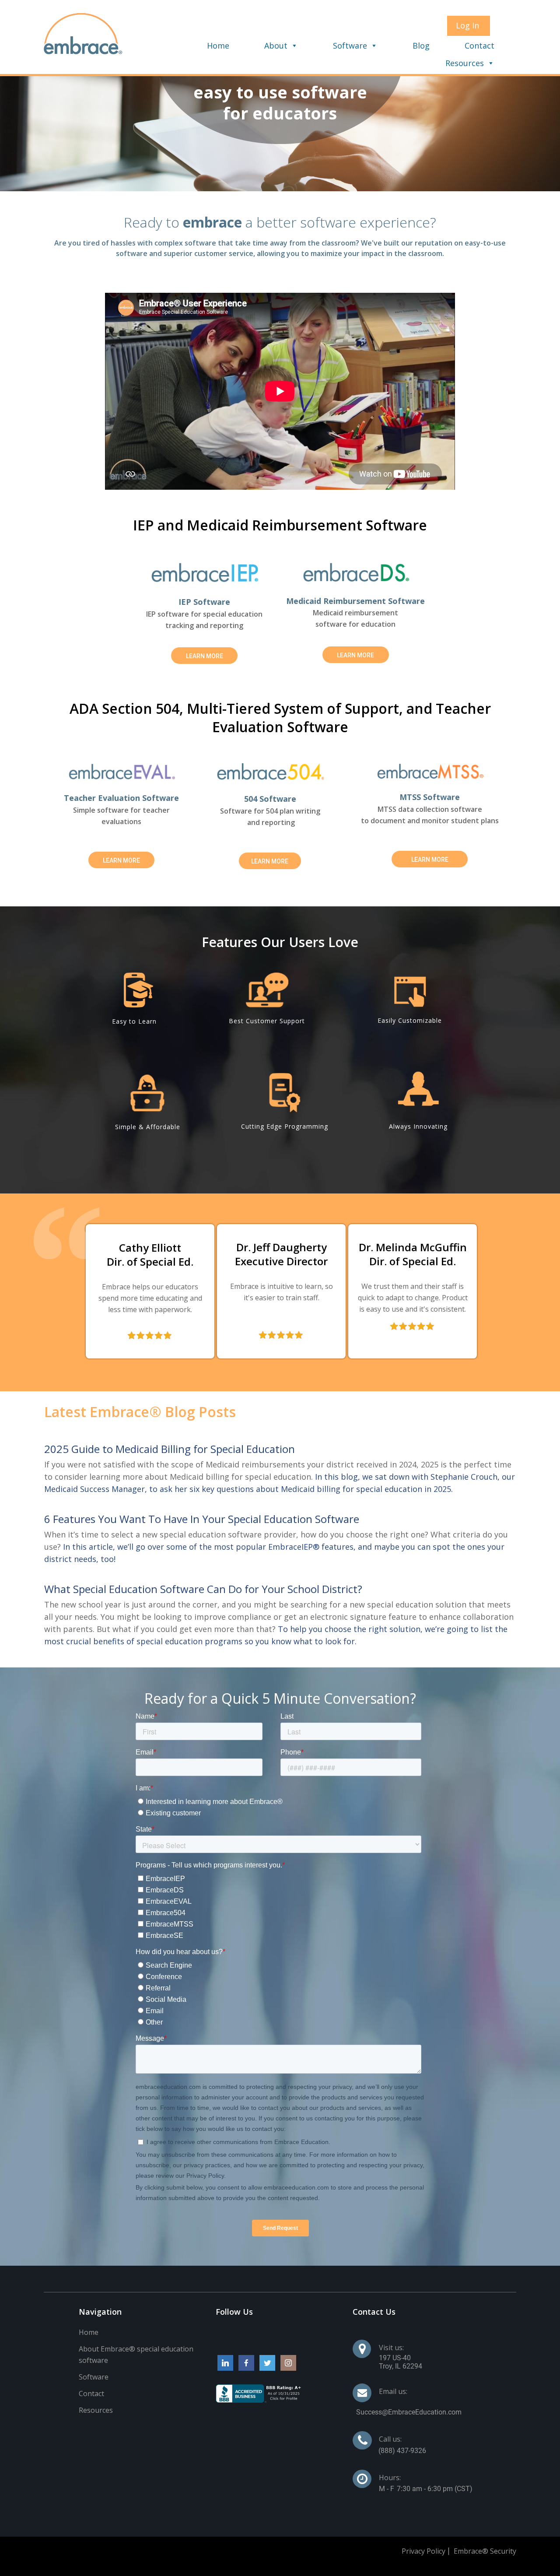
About (276, 46)
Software (350, 46)
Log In (467, 25)
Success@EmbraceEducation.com (409, 2412)
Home (218, 46)
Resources (465, 63)
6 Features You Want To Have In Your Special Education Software (202, 1519)
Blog (421, 46)
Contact (479, 46)
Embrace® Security (485, 2551)
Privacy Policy (423, 2551)
